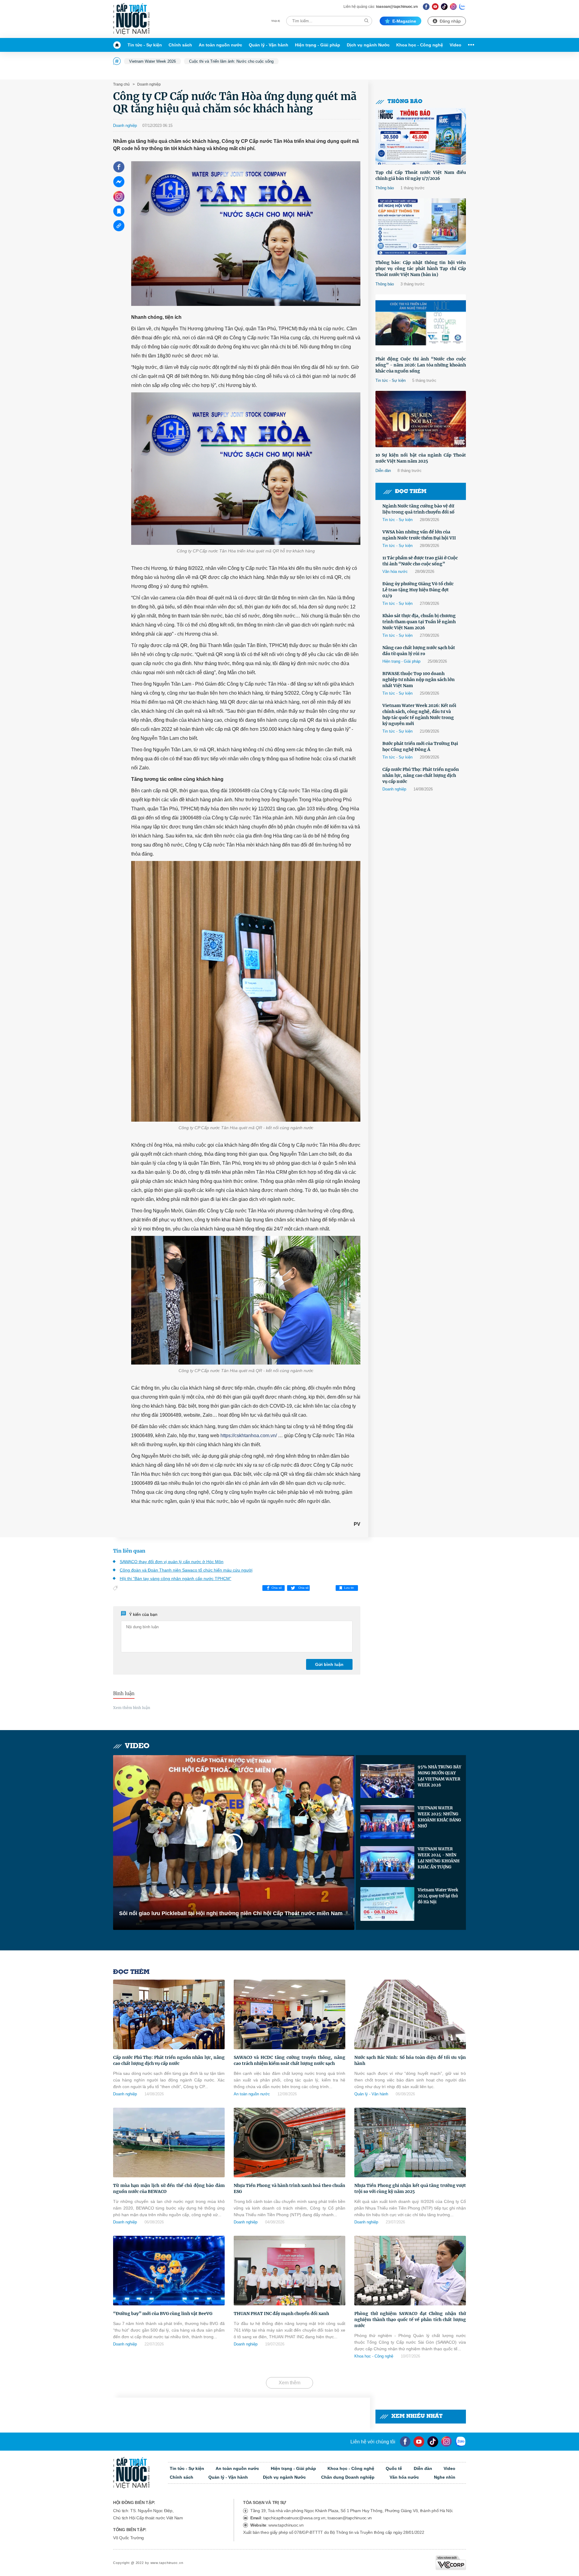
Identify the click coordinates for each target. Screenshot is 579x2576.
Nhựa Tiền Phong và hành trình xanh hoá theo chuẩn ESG (289, 2188)
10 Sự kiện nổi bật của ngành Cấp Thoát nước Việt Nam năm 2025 (421, 458)
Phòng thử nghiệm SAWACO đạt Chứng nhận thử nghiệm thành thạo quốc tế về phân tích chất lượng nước (410, 2320)
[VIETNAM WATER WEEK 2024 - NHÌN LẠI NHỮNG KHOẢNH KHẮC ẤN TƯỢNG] (387, 1863)
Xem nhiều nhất (417, 2416)
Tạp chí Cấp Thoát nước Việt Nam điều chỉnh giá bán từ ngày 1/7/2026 (421, 175)
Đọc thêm (411, 492)
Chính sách (180, 45)
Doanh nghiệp (149, 84)
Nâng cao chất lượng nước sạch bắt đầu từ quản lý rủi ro (419, 651)
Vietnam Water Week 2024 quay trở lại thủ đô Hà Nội (438, 1896)
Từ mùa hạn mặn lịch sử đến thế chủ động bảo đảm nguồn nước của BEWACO (169, 2188)
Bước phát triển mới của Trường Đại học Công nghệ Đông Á (420, 746)
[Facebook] (426, 6)
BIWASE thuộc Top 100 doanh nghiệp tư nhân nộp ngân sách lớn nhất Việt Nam (419, 680)
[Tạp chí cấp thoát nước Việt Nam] (131, 19)
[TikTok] (444, 6)
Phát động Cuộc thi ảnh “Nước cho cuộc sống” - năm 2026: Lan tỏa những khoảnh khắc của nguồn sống (421, 365)
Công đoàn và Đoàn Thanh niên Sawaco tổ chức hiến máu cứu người (186, 1570)
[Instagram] (453, 6)
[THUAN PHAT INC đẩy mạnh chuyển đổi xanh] (289, 2271)
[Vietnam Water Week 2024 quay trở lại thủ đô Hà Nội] (387, 1904)
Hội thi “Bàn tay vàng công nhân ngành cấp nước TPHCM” (176, 1579)
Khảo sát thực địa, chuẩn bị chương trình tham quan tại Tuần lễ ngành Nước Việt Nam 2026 (419, 622)
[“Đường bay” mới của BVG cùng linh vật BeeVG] (169, 2271)
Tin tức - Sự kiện (145, 45)
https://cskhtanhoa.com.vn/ (249, 1436)
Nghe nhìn (445, 2477)
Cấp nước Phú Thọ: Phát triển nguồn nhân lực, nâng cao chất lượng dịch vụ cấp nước (421, 775)
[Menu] (470, 45)
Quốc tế (394, 2468)
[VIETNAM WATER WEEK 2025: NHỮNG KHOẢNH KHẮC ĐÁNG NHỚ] (387, 1822)
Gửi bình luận (329, 1664)
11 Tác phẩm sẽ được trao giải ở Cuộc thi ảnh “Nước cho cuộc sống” (420, 561)
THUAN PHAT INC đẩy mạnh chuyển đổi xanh (281, 2314)
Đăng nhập (450, 21)
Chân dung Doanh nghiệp (348, 2477)
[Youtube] (435, 6)
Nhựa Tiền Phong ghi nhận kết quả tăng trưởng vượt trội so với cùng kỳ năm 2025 (410, 2188)
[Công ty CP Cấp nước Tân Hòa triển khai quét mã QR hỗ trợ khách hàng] (246, 469)
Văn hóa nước (395, 572)
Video (456, 45)
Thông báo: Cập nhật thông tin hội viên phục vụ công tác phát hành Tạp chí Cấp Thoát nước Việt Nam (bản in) (421, 269)
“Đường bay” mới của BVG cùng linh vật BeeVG (163, 2314)
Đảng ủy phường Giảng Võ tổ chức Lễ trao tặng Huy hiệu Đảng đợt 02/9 (418, 590)
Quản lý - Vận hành (269, 45)
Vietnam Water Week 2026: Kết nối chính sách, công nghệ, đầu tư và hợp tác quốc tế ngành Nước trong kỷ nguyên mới (419, 715)
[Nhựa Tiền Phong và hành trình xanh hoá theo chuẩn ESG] (289, 2142)
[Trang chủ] (119, 45)
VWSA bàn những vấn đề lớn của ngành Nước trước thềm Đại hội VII (419, 535)
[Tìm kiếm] (366, 21)
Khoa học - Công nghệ (420, 45)
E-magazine (404, 21)
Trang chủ (121, 84)
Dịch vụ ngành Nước (368, 45)
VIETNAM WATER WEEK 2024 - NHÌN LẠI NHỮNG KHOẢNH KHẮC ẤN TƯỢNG (439, 1858)
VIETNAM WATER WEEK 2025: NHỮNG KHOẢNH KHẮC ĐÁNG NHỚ (439, 1817)
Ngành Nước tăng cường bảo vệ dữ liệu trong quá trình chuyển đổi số (418, 509)
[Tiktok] (433, 2442)
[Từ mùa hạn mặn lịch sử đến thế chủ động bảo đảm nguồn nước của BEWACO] (169, 2142)
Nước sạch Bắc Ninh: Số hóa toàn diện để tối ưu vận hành (410, 2060)
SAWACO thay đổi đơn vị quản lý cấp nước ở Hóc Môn (172, 1562)
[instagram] (446, 2442)
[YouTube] (419, 2442)
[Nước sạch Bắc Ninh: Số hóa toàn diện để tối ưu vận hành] (410, 2014)
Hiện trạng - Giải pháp (318, 45)
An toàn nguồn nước (220, 45)
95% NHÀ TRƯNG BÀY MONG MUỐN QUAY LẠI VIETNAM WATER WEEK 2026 (439, 1776)
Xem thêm (289, 2383)
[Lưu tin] (119, 211)
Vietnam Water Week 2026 (152, 61)
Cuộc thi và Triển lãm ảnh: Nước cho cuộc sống (231, 61)
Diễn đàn (383, 471)
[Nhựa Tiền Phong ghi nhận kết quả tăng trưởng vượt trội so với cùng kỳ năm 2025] (410, 2142)
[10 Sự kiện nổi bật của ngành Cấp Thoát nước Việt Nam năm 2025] (421, 419)
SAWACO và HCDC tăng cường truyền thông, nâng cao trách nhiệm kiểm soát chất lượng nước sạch (289, 2060)
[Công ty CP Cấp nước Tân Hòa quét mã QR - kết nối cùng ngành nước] (246, 991)
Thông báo (405, 102)
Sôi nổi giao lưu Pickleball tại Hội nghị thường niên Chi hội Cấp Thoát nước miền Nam (231, 1913)
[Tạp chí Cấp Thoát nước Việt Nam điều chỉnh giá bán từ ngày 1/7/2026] (421, 136)
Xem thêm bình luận (132, 1708)
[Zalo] (462, 6)
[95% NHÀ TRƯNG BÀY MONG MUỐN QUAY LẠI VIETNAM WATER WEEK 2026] (387, 1781)
